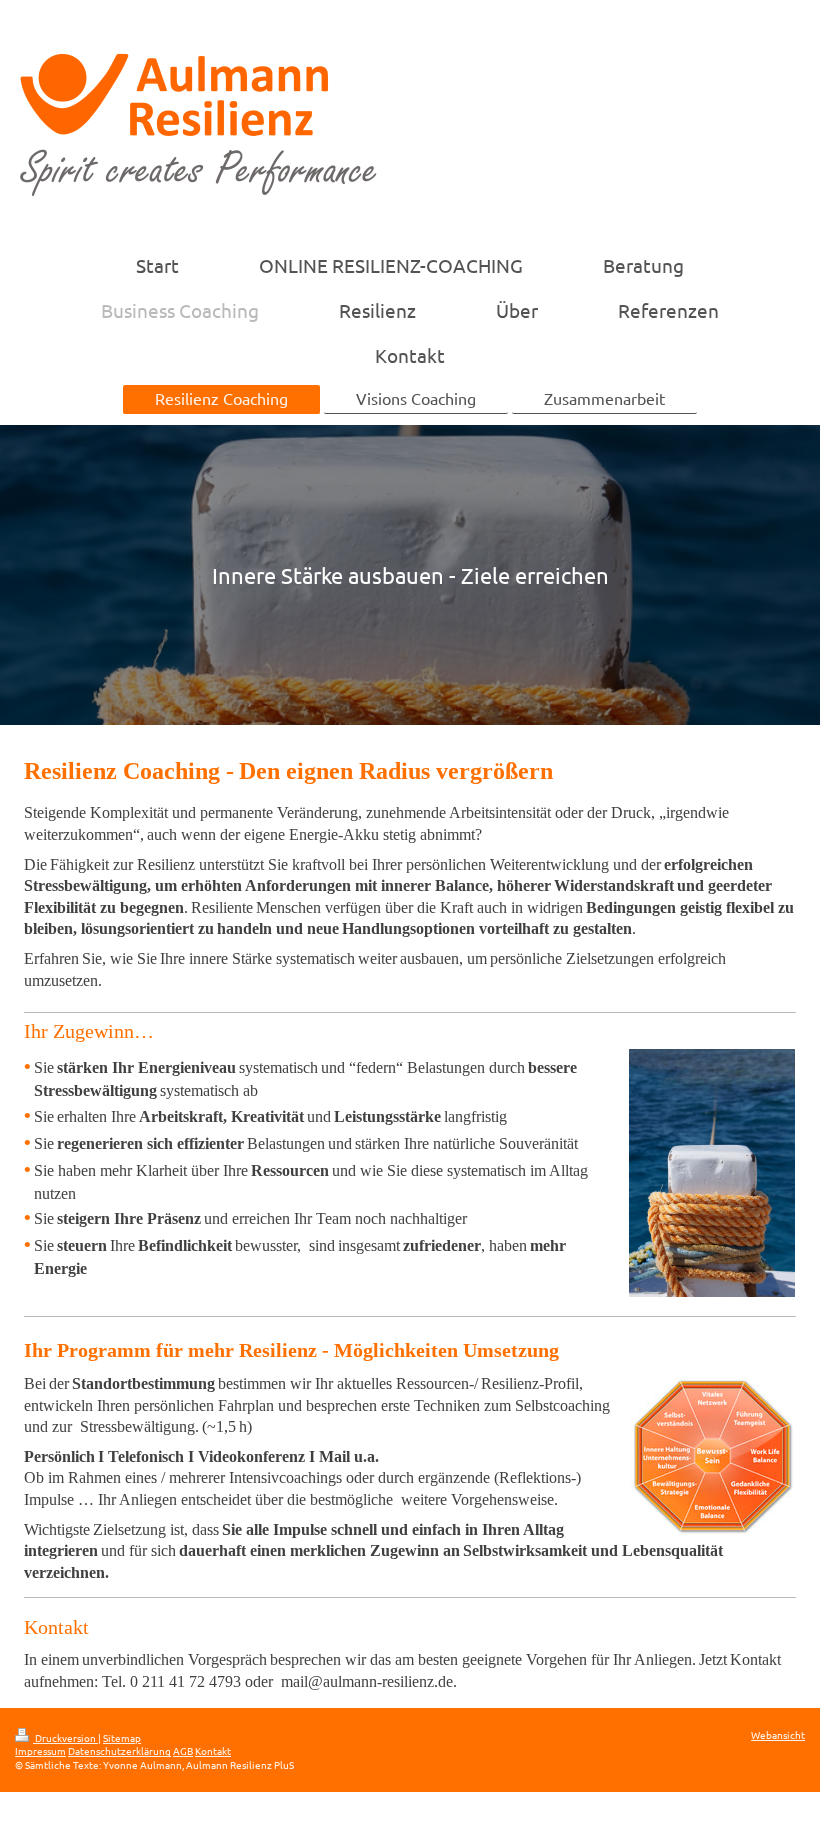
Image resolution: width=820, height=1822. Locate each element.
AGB (183, 1750)
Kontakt (213, 1750)
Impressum (40, 1750)
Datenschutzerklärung (119, 1750)
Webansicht (778, 1734)
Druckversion (65, 1737)
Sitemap (122, 1737)
